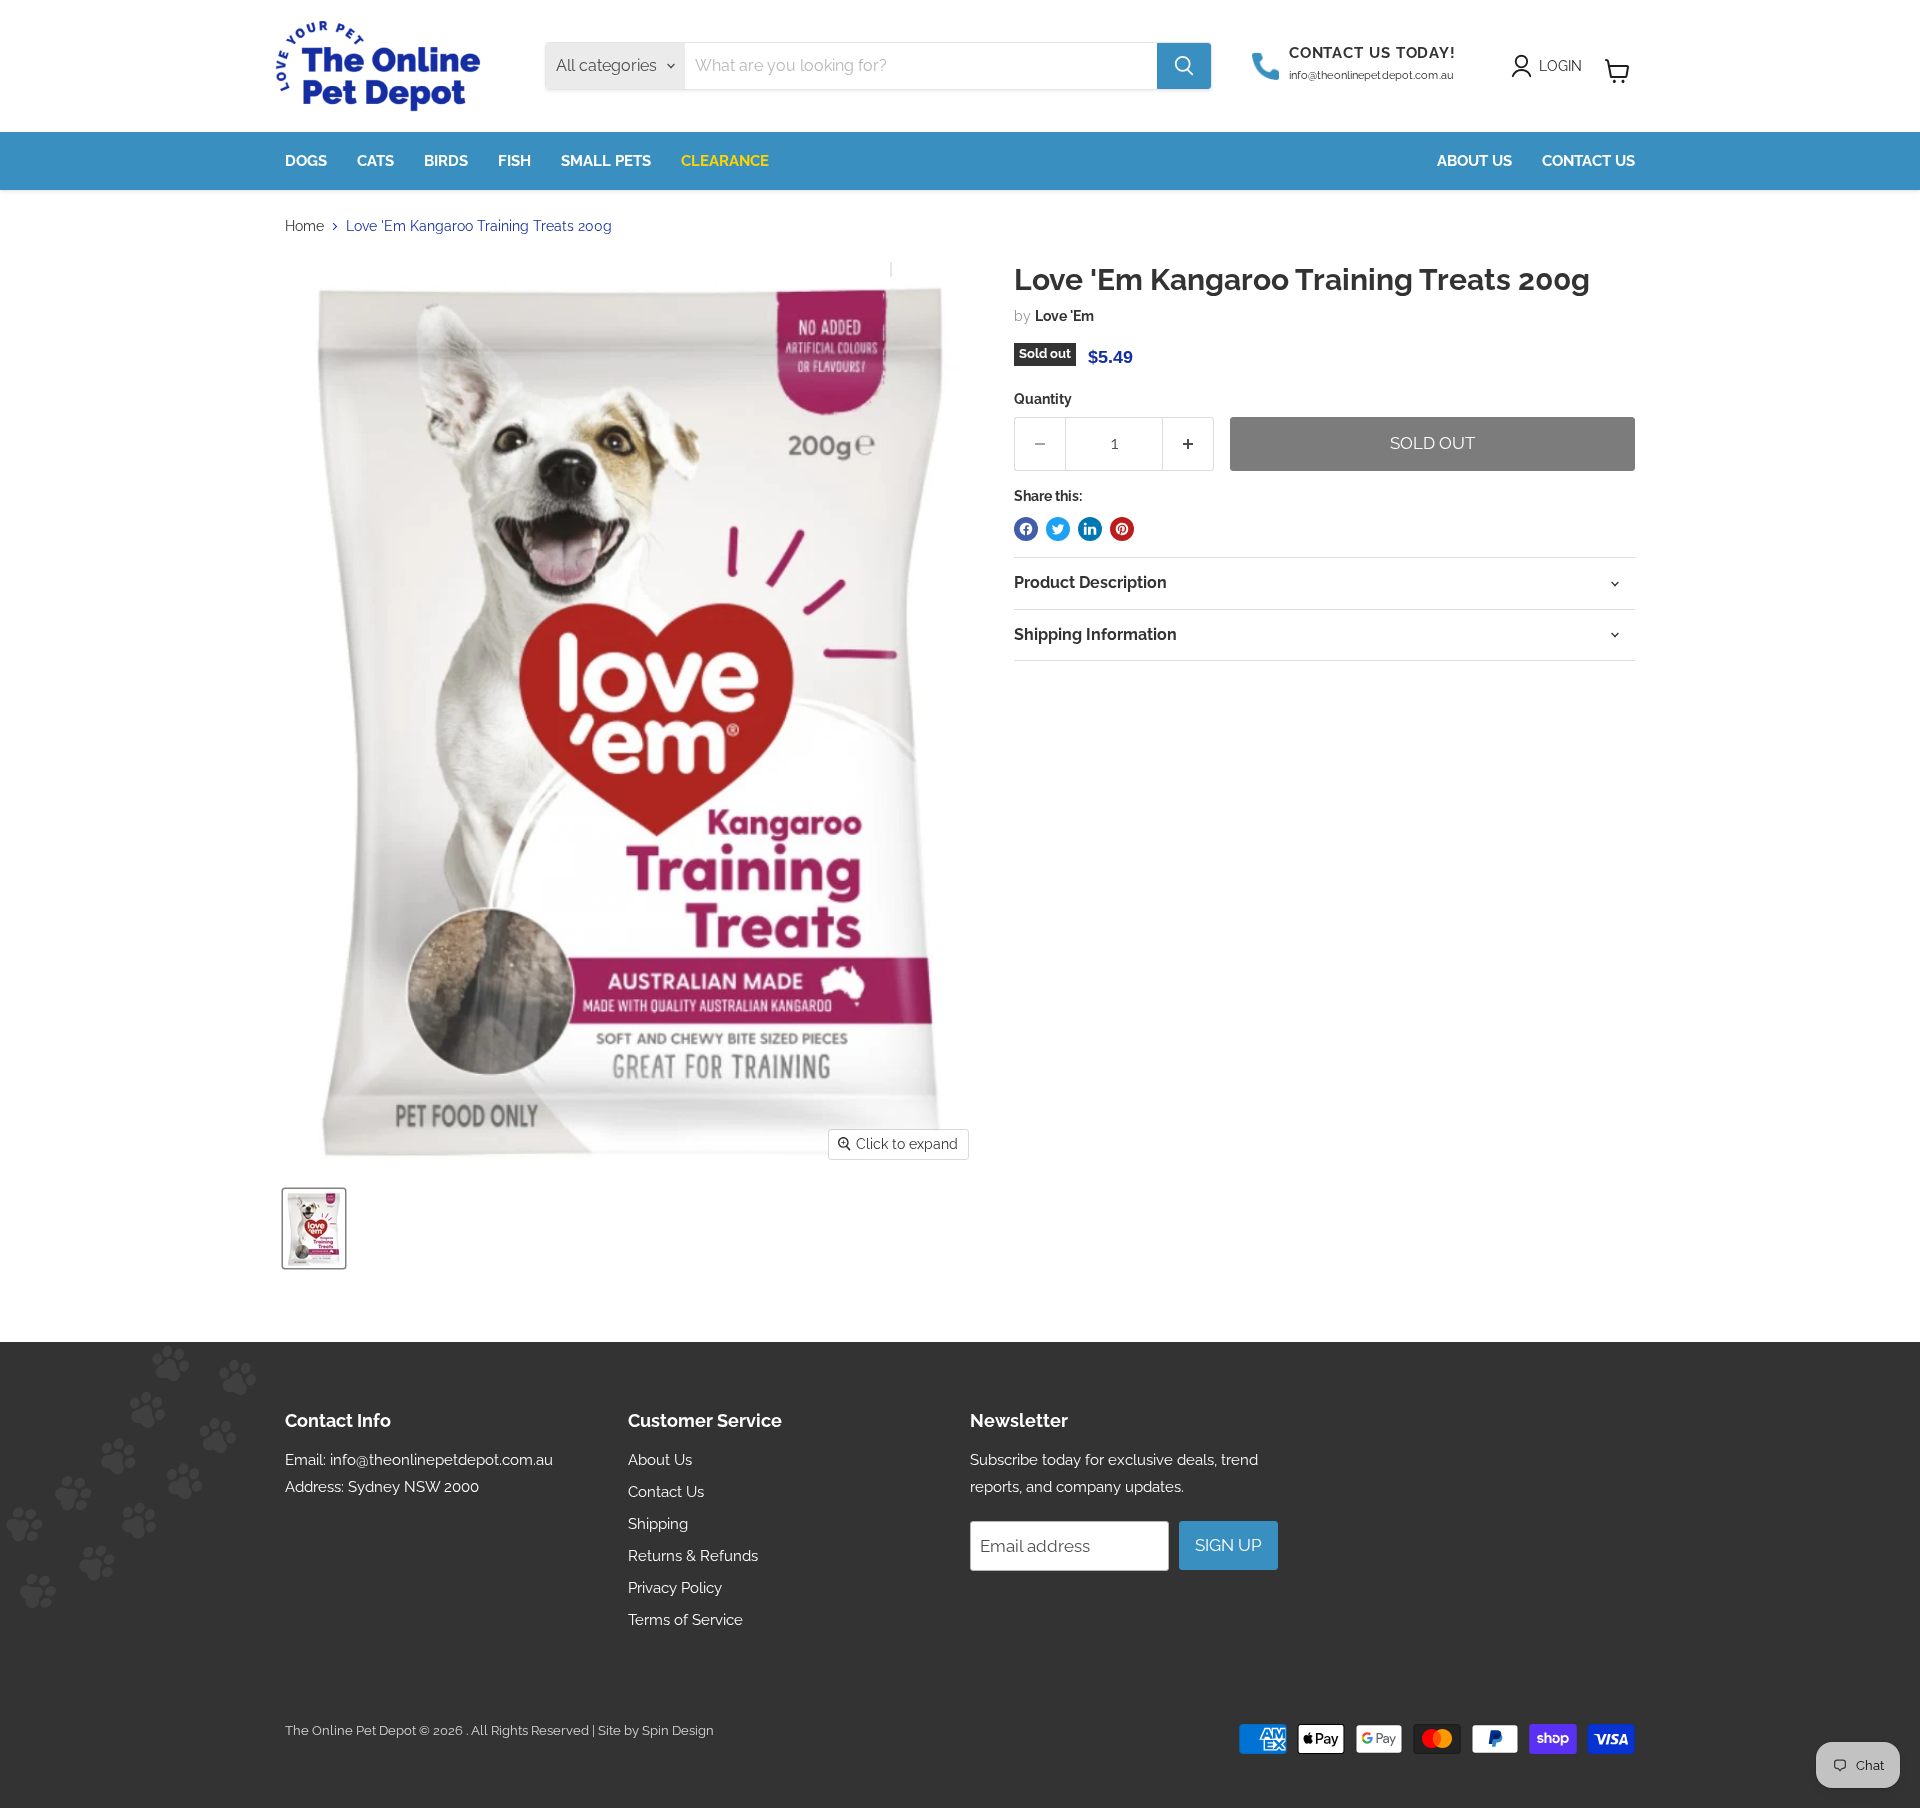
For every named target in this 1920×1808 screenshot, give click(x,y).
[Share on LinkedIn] (1090, 529)
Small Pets (606, 161)
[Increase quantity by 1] (1188, 444)
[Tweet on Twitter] (1058, 529)
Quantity (1043, 399)
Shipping (658, 1524)
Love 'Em (1064, 316)
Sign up (1228, 1545)
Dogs (306, 161)
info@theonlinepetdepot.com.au (441, 1460)
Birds (446, 161)
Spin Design (678, 1730)
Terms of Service (685, 1620)
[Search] (1184, 66)
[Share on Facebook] (1026, 529)
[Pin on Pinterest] (1122, 529)
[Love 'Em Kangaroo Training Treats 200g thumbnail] (314, 1228)
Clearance (725, 161)
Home (304, 226)
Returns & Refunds (693, 1556)
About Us (1474, 161)
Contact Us (1588, 161)
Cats (375, 161)
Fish (514, 161)
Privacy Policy (675, 1588)
